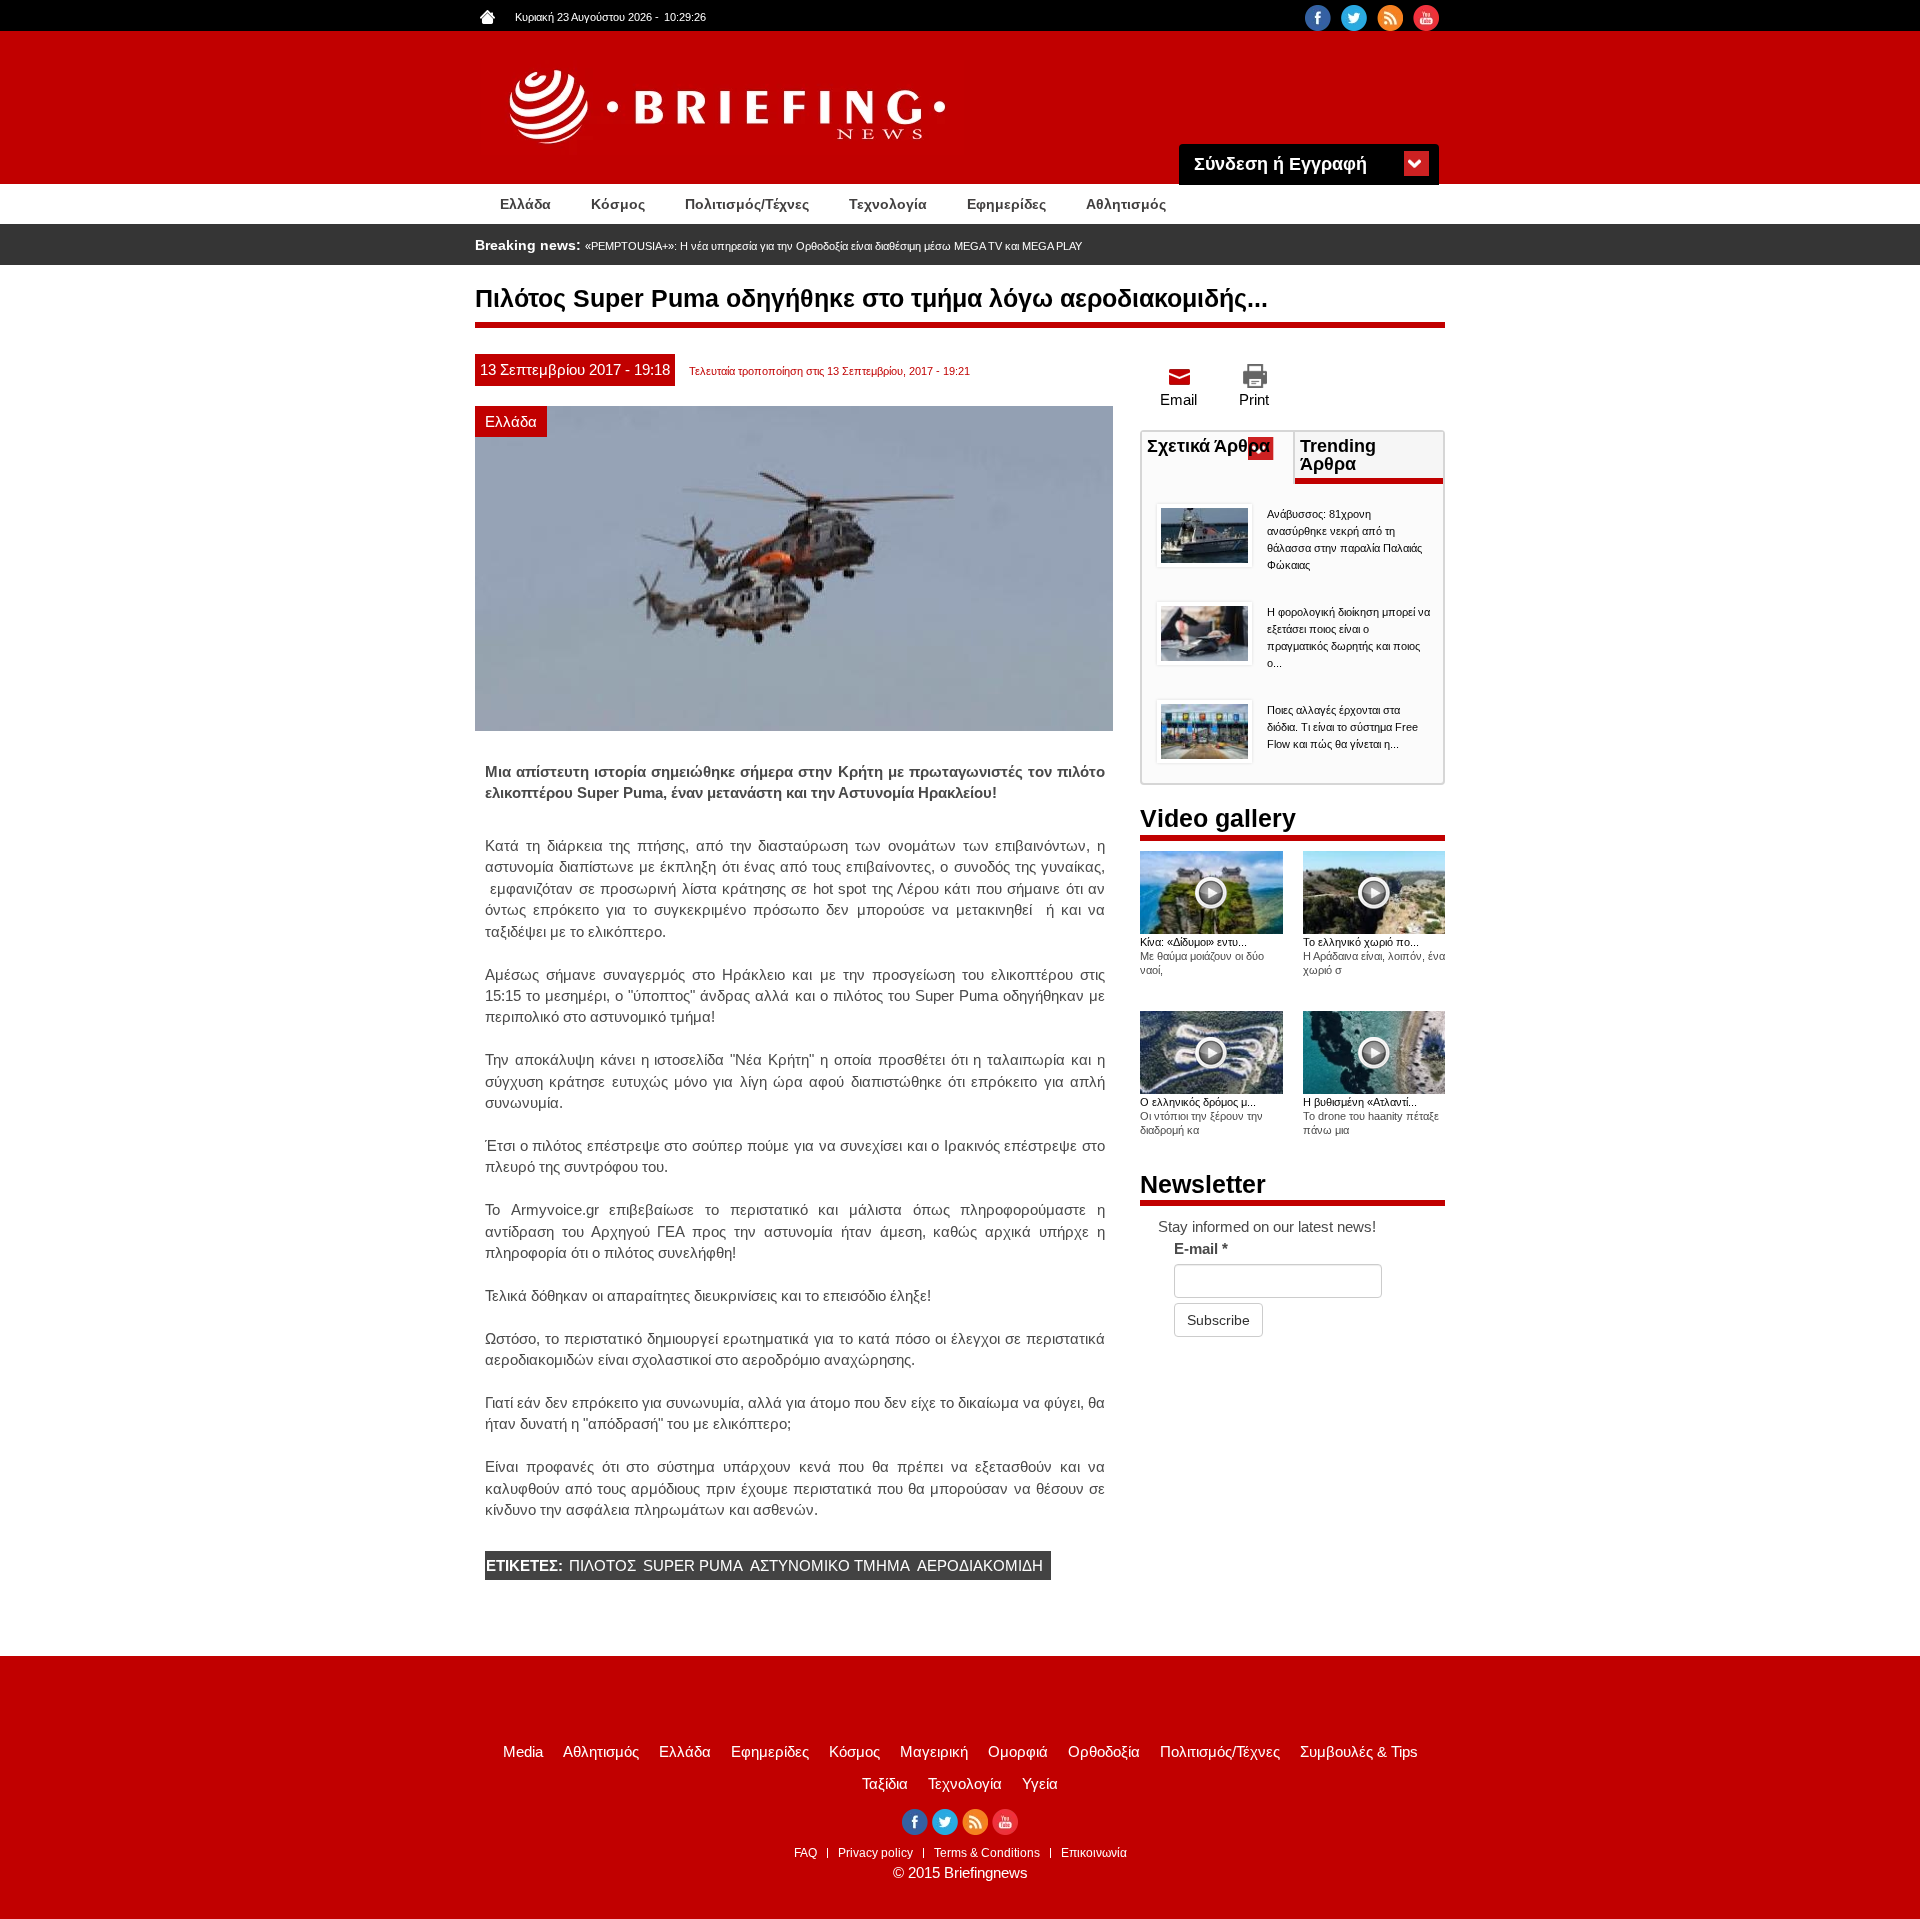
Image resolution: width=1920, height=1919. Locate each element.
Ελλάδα (525, 204)
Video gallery (1218, 818)
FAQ (805, 1853)
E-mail (1201, 1248)
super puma (693, 1565)
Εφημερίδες (1006, 204)
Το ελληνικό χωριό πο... (1361, 942)
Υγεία (1040, 1783)
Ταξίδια (885, 1783)
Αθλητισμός (1126, 204)
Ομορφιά (1018, 1751)
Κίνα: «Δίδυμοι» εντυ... (1193, 942)
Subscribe (1218, 1320)
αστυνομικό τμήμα (830, 1565)
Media (523, 1751)
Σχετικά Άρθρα (1220, 448)
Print (1254, 399)
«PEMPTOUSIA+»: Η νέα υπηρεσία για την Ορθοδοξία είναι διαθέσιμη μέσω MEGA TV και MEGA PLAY (833, 246)
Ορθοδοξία (1104, 1751)
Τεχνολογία (888, 204)
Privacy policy (875, 1853)
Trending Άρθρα (1338, 455)
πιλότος (602, 1565)
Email (1178, 399)
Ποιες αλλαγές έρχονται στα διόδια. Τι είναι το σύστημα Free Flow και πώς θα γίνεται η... (1342, 727)
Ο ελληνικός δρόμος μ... (1198, 1102)
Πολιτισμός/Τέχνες (747, 204)
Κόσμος (618, 204)
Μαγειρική (934, 1751)
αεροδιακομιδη (980, 1565)
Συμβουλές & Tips (1359, 1751)
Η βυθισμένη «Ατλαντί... (1360, 1102)
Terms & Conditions (987, 1853)
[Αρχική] (730, 107)
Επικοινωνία (1094, 1853)
